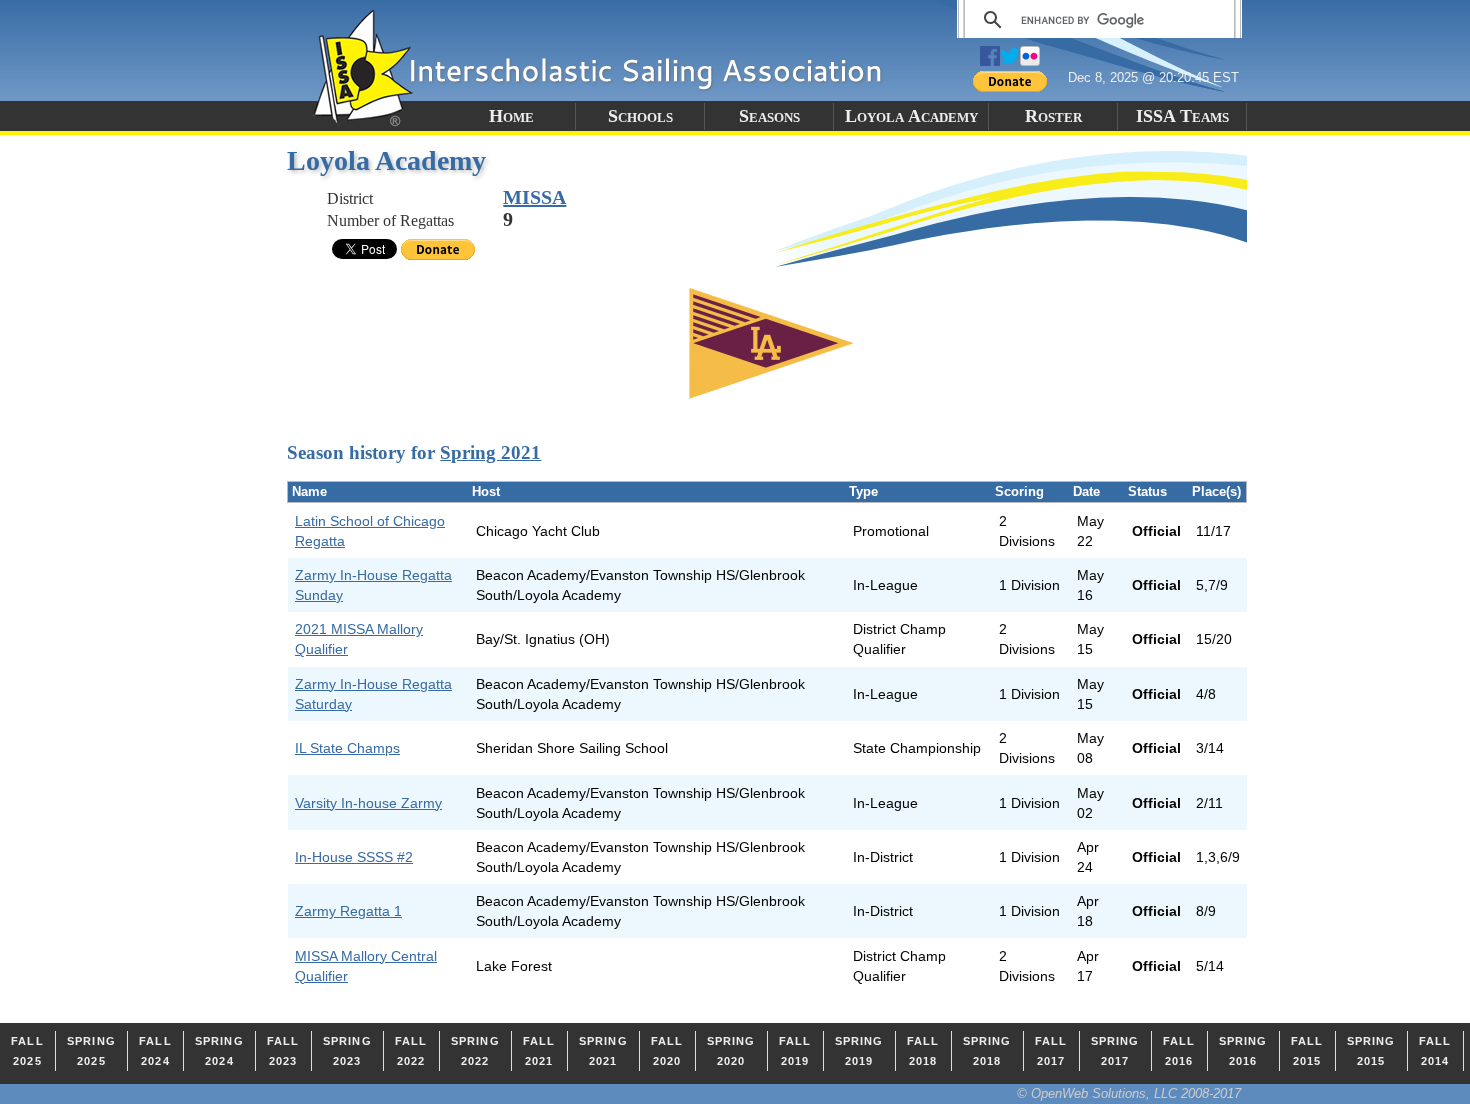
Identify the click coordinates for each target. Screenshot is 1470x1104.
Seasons (769, 116)
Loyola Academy (911, 116)
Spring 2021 (490, 452)
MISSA (534, 197)
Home (511, 116)
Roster (1053, 116)
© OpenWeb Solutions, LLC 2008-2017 (1129, 1093)
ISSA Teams (1182, 116)
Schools (640, 116)
